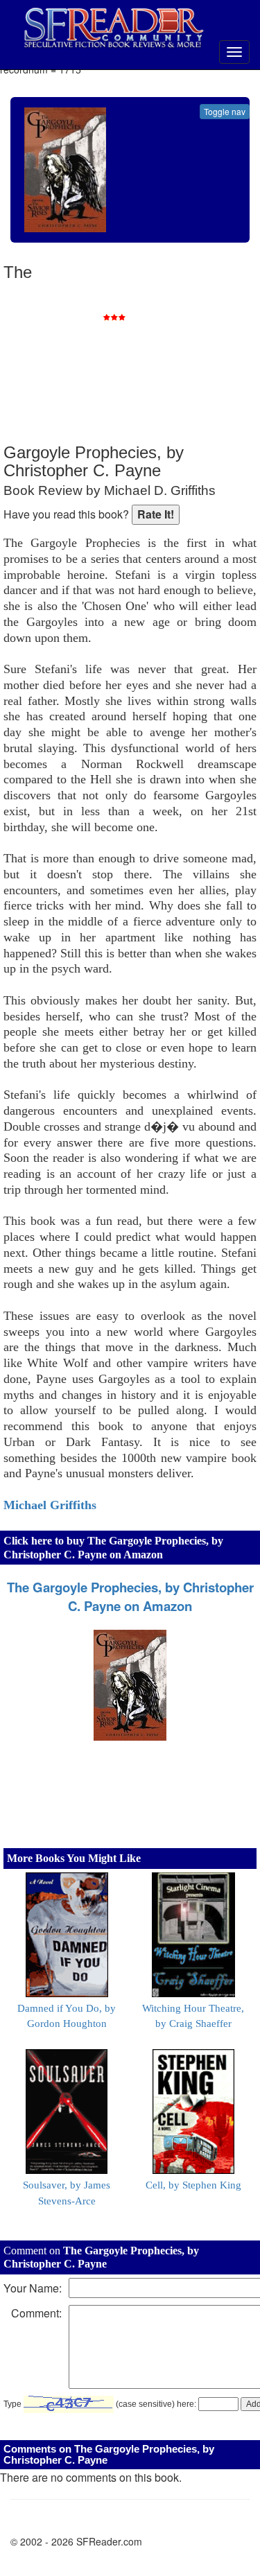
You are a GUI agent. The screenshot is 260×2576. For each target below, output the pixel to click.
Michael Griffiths (50, 1505)
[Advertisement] (153, 354)
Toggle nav (225, 111)
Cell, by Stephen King (193, 2185)
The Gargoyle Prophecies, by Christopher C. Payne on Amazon (130, 1596)
